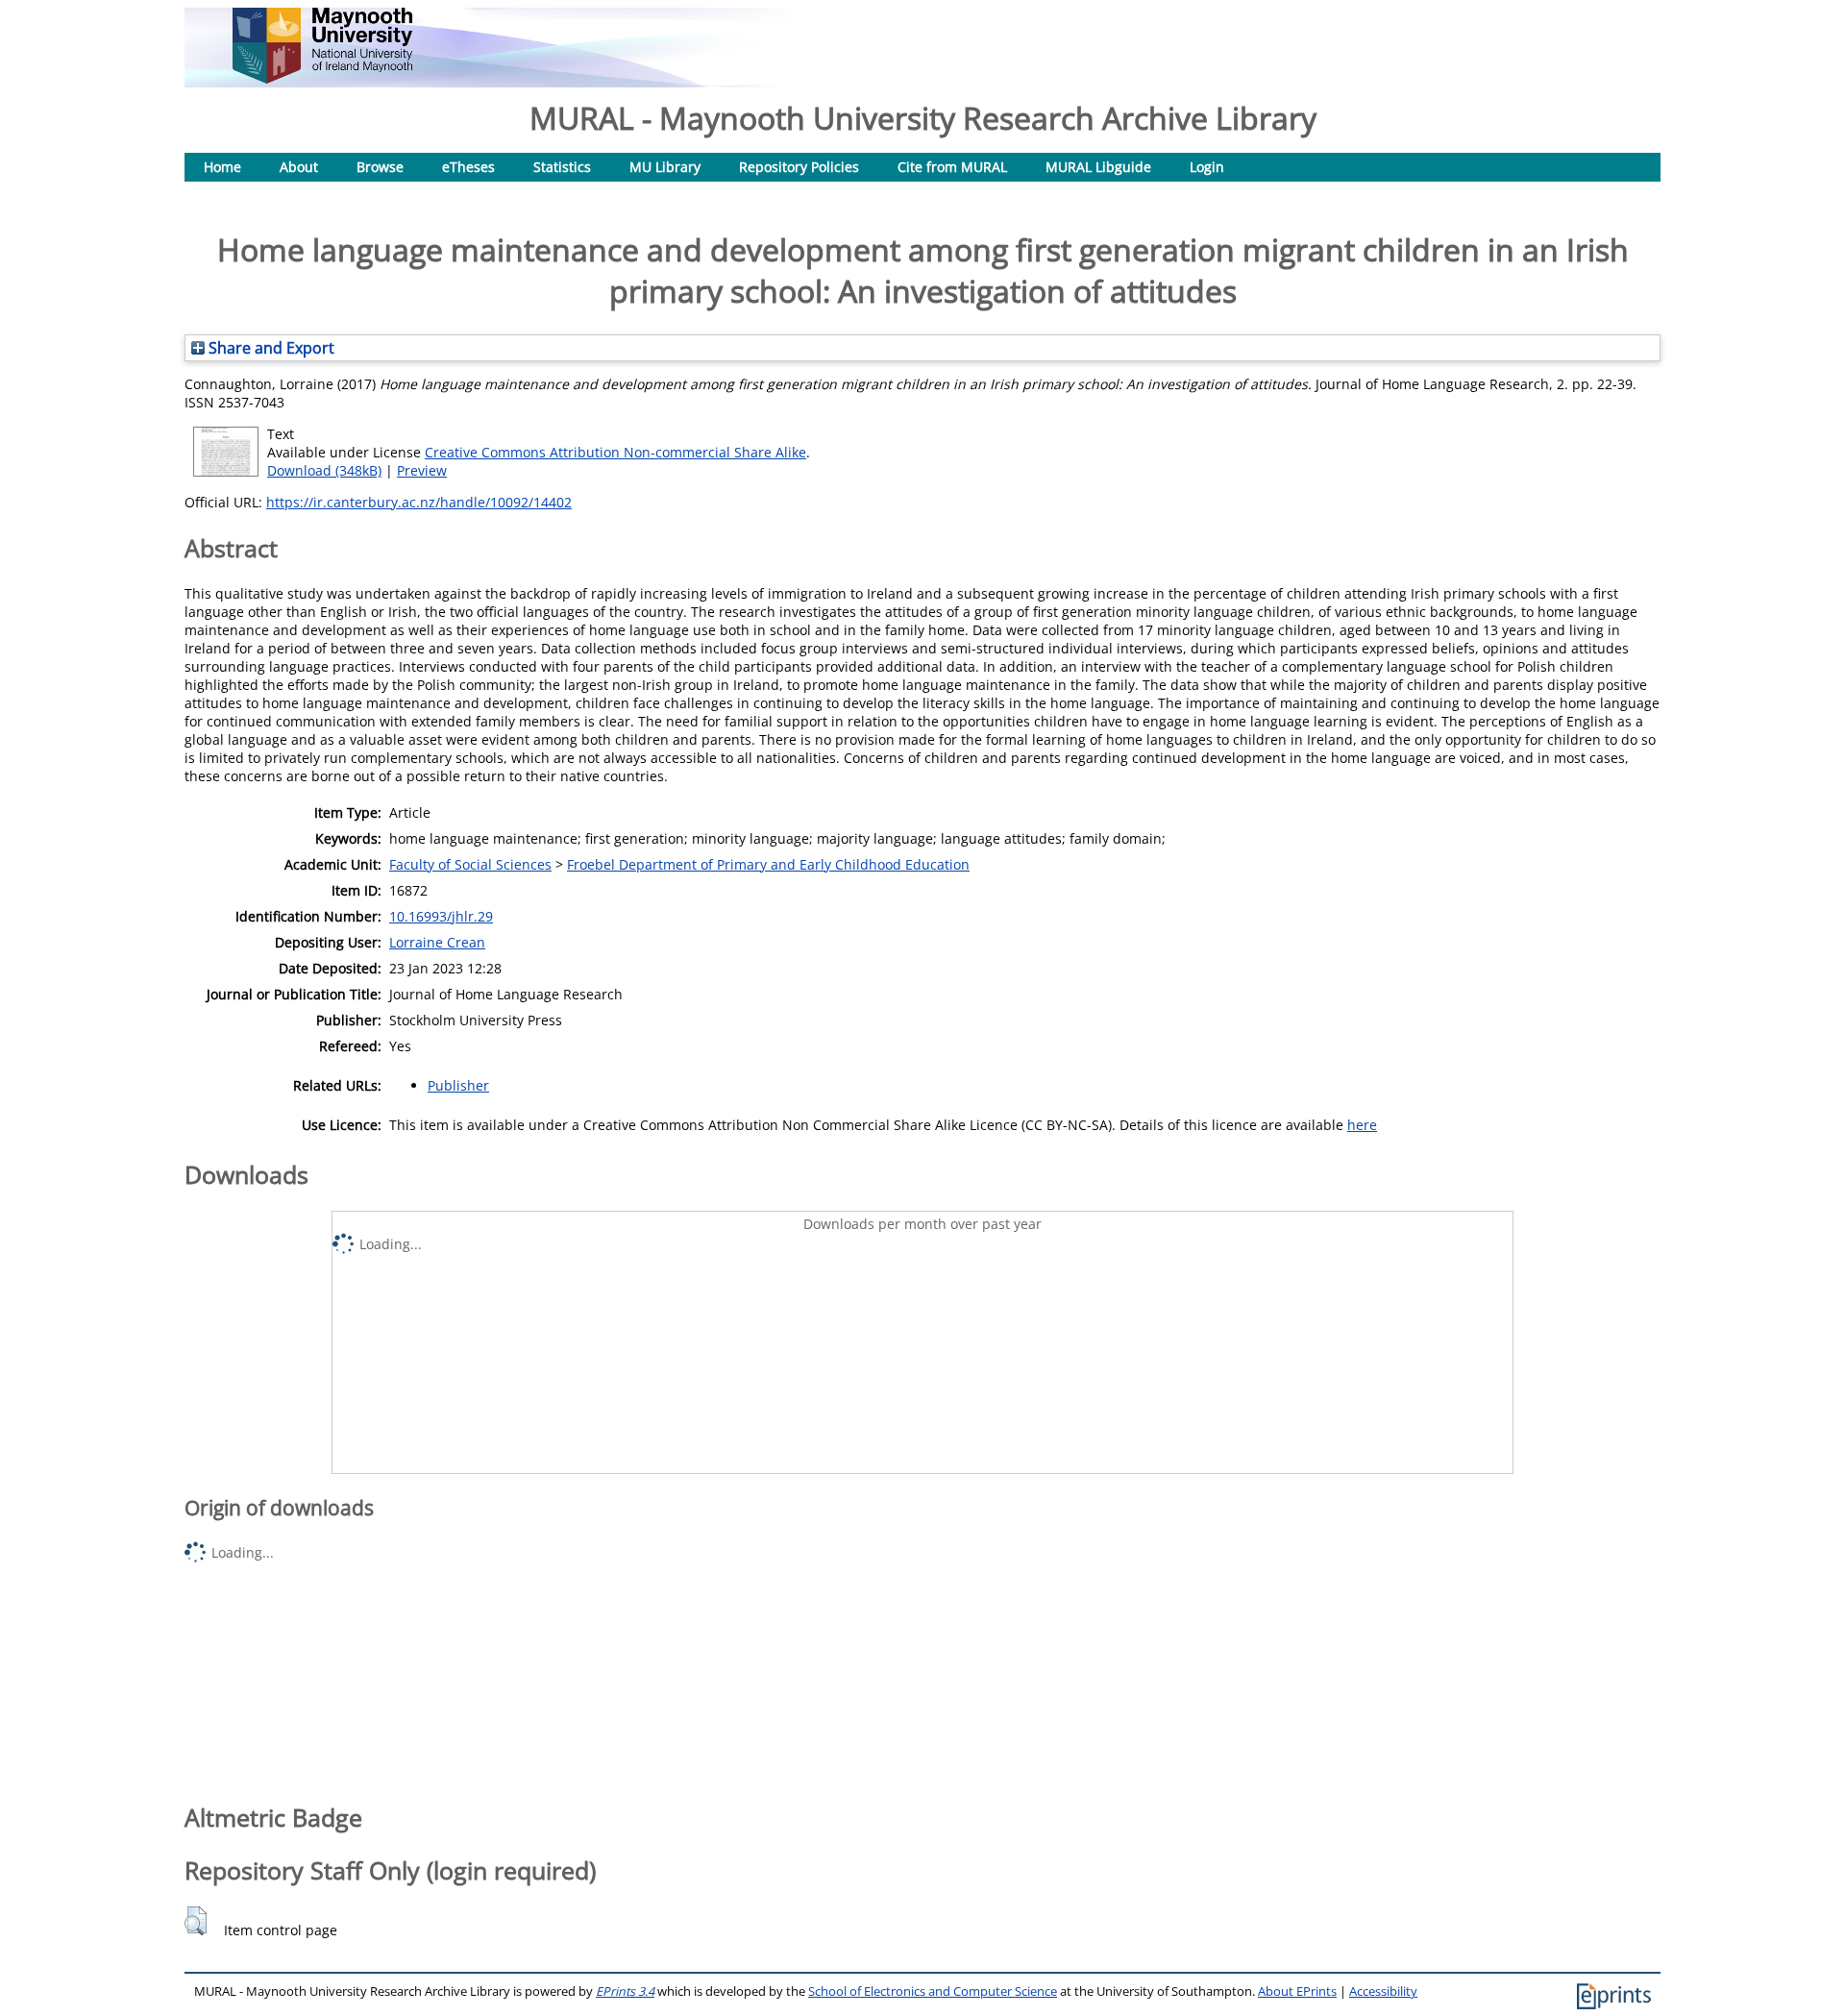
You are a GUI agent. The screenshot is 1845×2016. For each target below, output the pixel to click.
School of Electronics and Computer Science (933, 1991)
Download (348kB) (324, 470)
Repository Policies (799, 167)
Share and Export (270, 348)
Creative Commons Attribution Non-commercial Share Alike (615, 452)
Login (1207, 167)
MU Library (665, 167)
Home (222, 167)
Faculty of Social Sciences (470, 864)
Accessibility (1383, 1991)
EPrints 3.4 (625, 1991)
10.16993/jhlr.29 (441, 916)
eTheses (468, 167)
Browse (380, 167)
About (299, 167)
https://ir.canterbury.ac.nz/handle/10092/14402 (419, 502)
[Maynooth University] (322, 78)
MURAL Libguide (1098, 167)
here (1362, 1125)
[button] (196, 1921)
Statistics (562, 167)
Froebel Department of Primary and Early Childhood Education (768, 864)
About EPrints (1297, 1991)
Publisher (458, 1085)
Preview (422, 470)
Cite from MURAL (952, 167)
